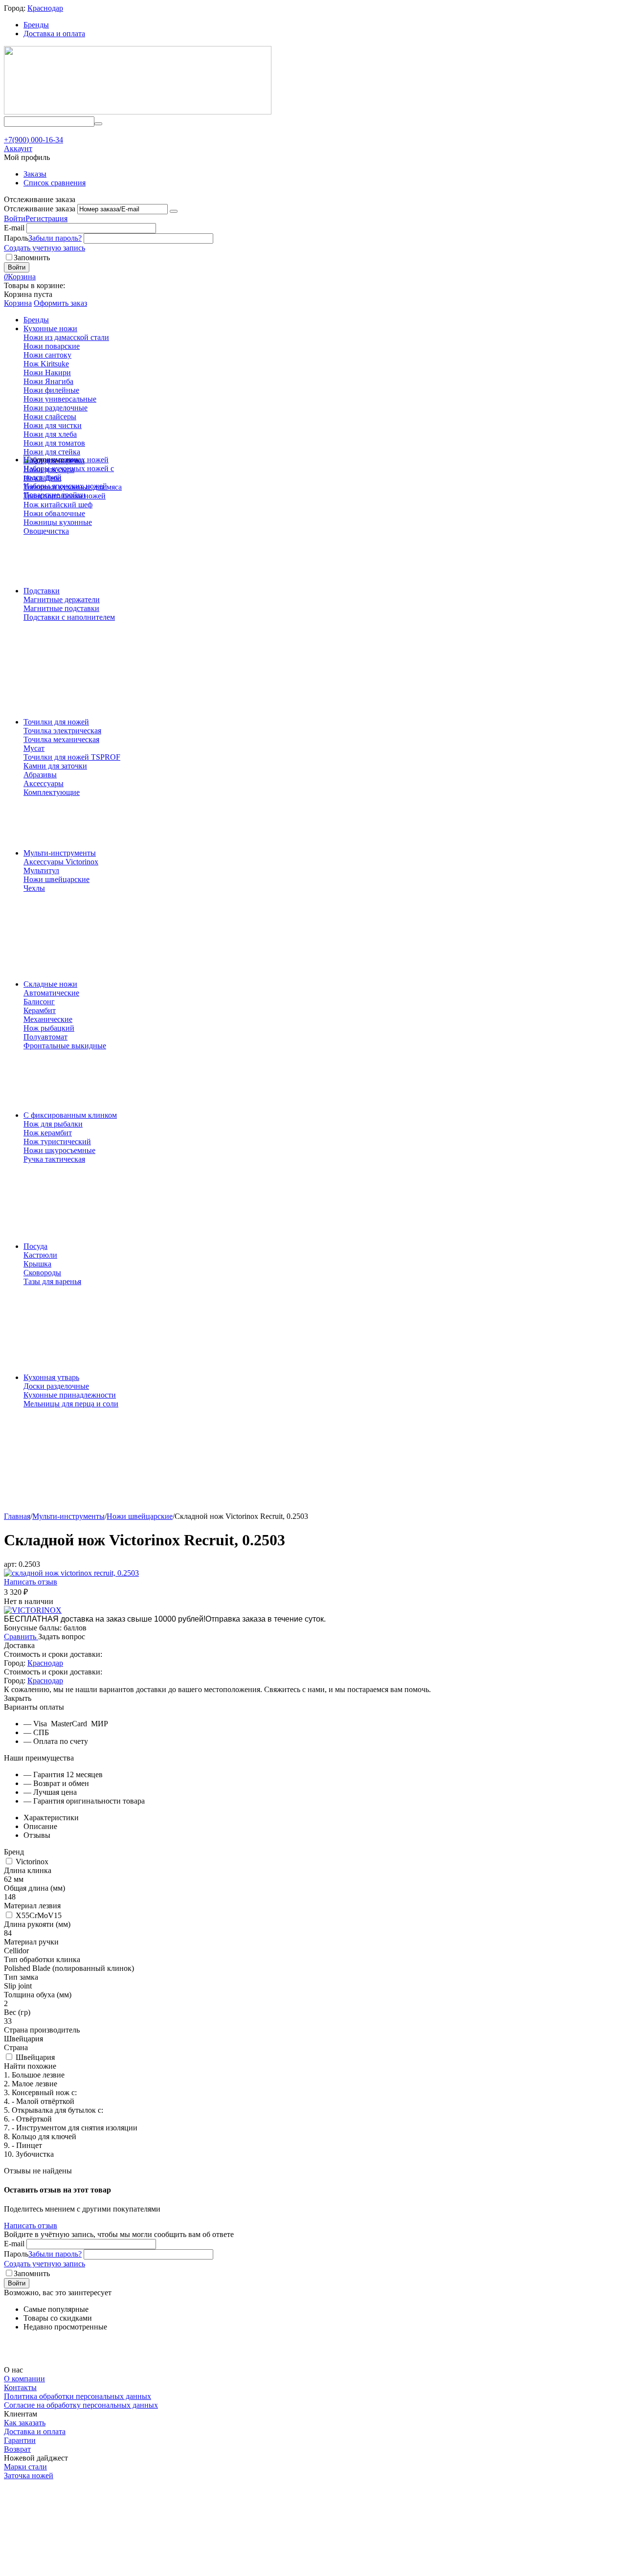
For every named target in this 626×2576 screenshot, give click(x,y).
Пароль (16, 238)
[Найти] (98, 124)
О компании (24, 2379)
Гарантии (20, 2440)
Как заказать (25, 2423)
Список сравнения (55, 183)
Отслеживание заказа (40, 209)
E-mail (14, 228)
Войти (15, 218)
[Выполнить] (174, 211)
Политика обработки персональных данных (78, 2396)
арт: (10, 1564)
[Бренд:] (33, 1610)
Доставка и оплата (54, 34)
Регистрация (46, 218)
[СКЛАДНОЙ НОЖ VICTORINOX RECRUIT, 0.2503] (71, 1573)
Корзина (18, 303)
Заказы (35, 174)
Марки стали (25, 2467)
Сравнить (21, 1637)
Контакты (20, 2387)
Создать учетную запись (45, 248)
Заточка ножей (29, 2475)
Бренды (36, 25)
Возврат (17, 2449)
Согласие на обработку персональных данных (81, 2405)
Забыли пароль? (55, 238)
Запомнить (32, 258)
